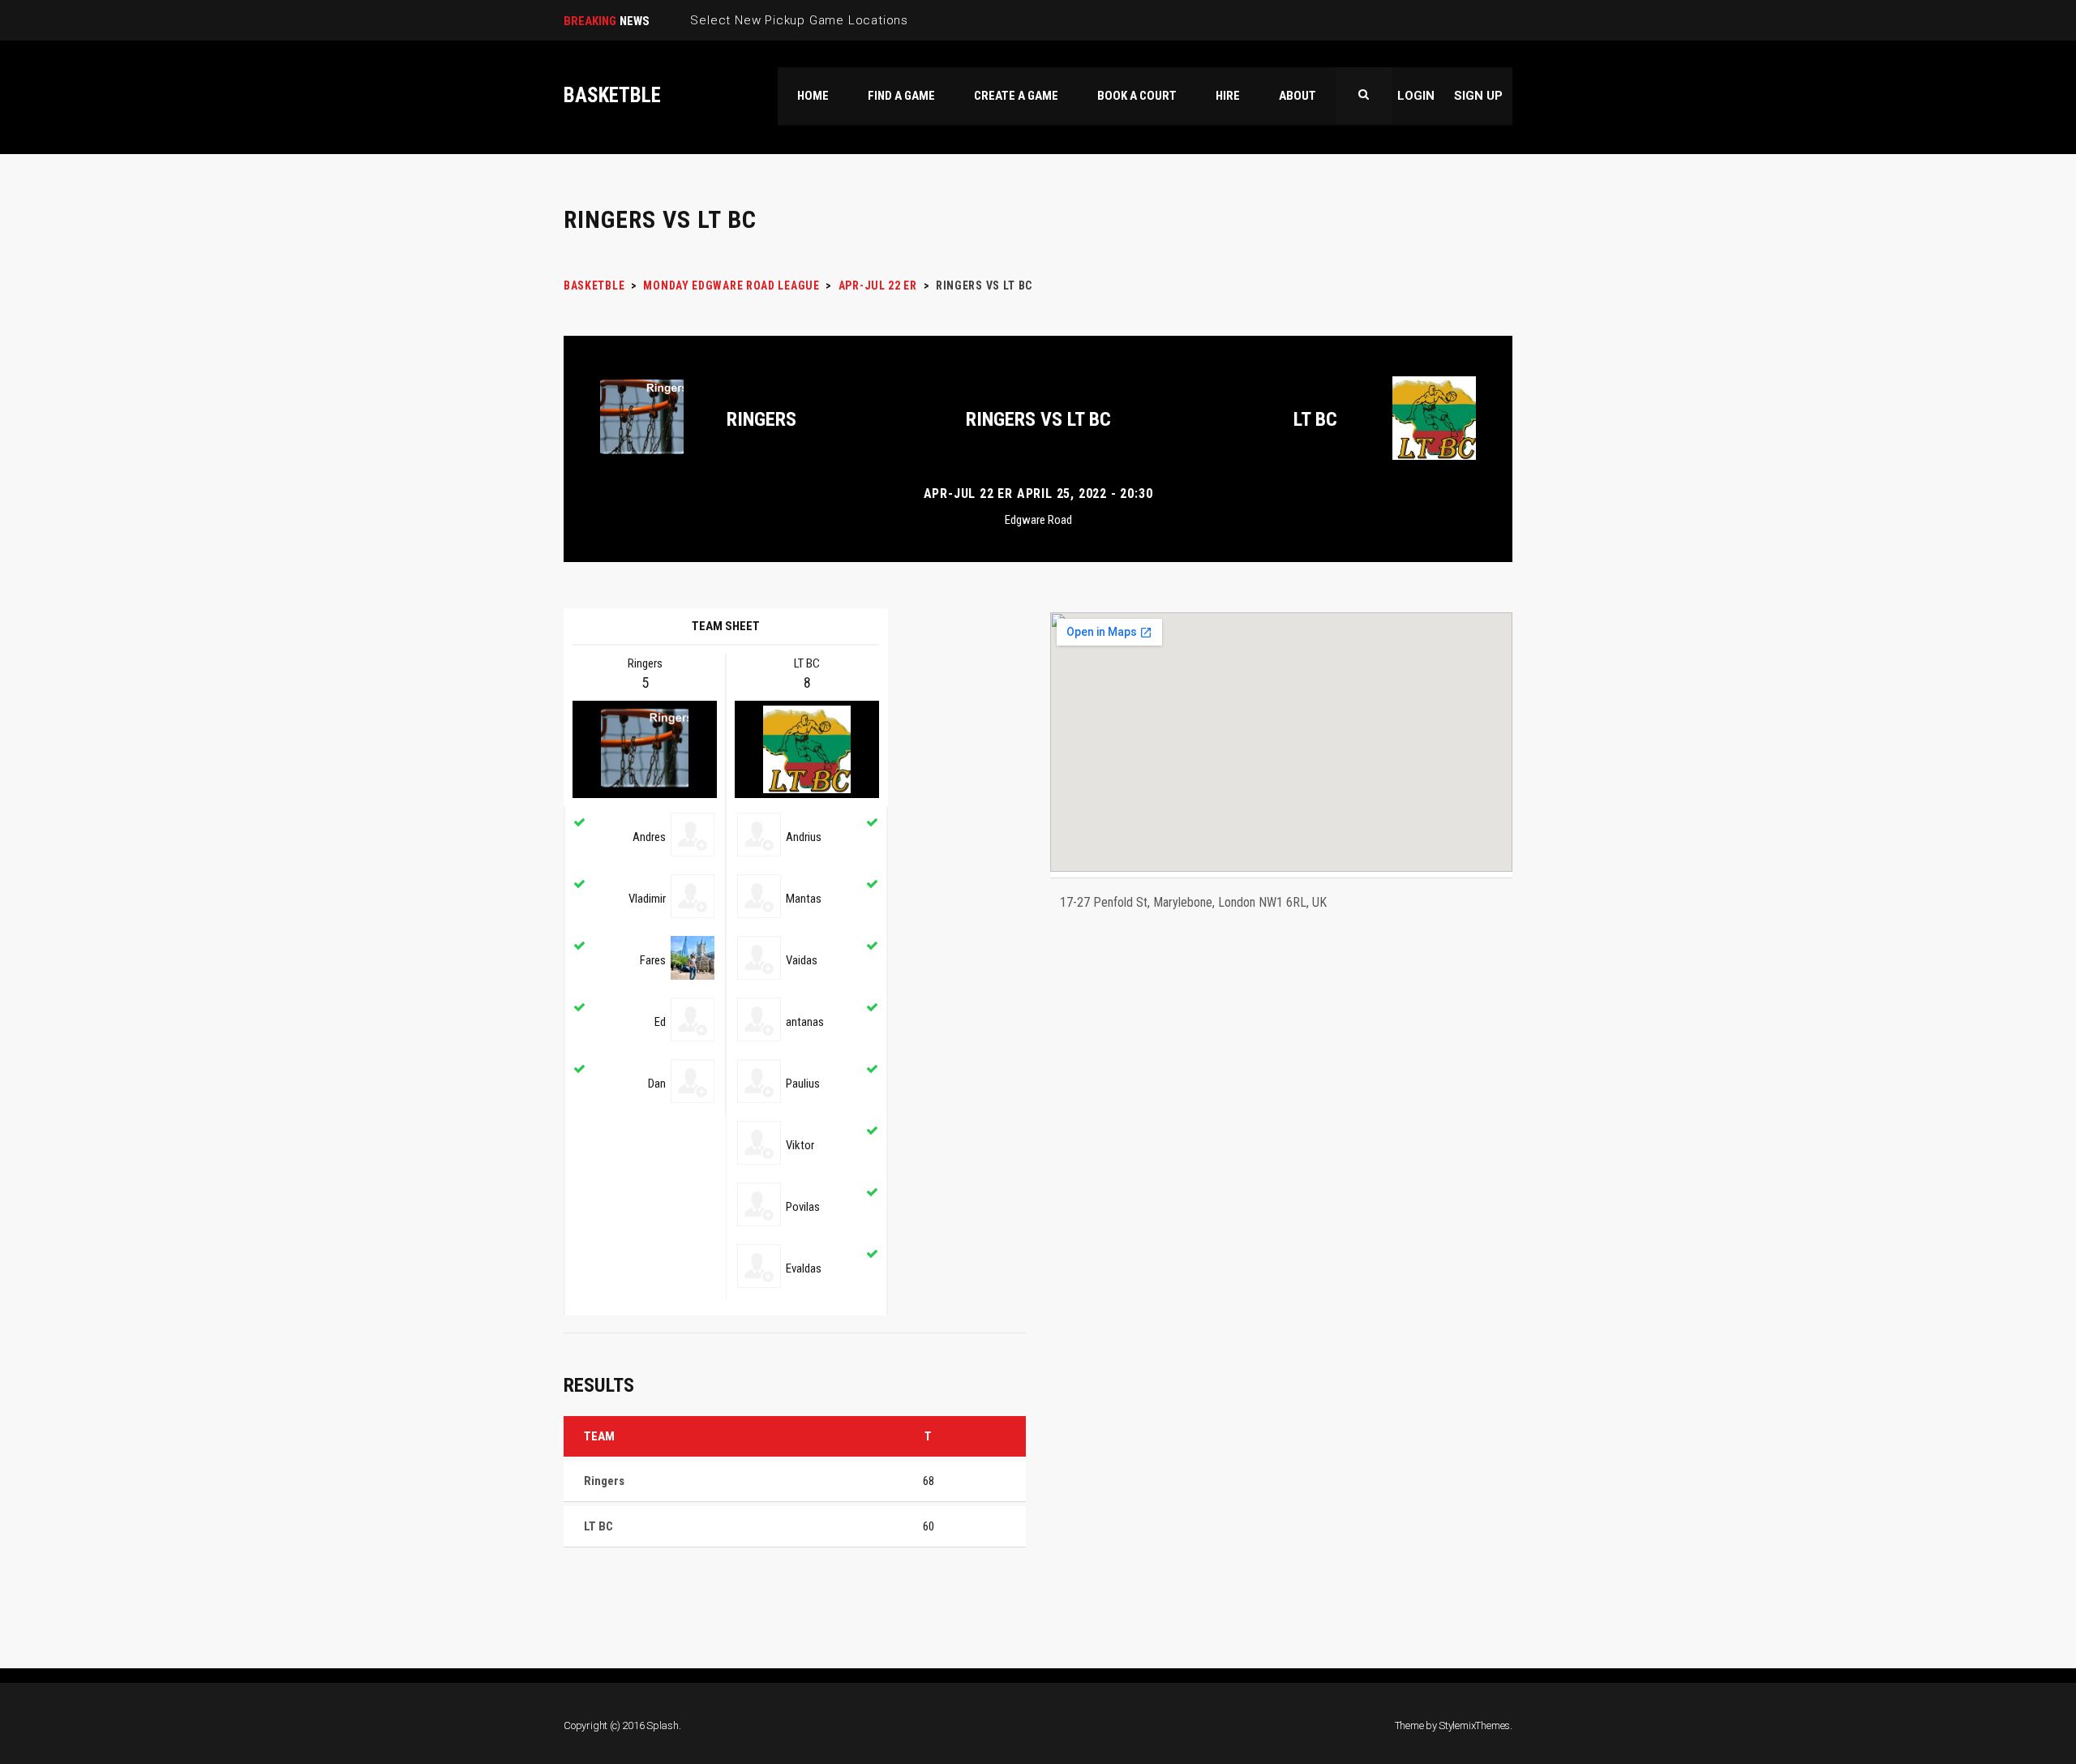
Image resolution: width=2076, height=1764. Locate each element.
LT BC (1315, 419)
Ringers (761, 419)
